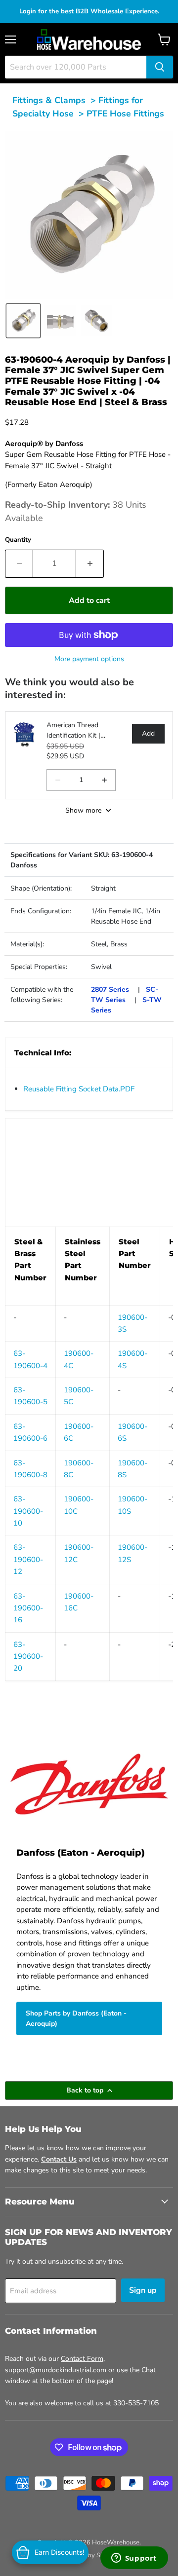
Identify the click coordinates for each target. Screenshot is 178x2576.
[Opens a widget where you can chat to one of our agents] (134, 2559)
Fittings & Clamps (49, 100)
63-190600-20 (28, 1657)
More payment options (89, 659)
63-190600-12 (28, 1559)
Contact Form (82, 2359)
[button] (23, 321)
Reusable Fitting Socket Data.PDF (79, 1089)
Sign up (143, 2290)
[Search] (160, 67)
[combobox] (76, 67)
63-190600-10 (28, 1511)
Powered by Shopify (89, 2555)
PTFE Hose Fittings (125, 113)
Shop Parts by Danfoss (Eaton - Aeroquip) (76, 2018)
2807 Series (110, 989)
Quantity (18, 540)
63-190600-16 (28, 1608)
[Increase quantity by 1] (90, 563)
